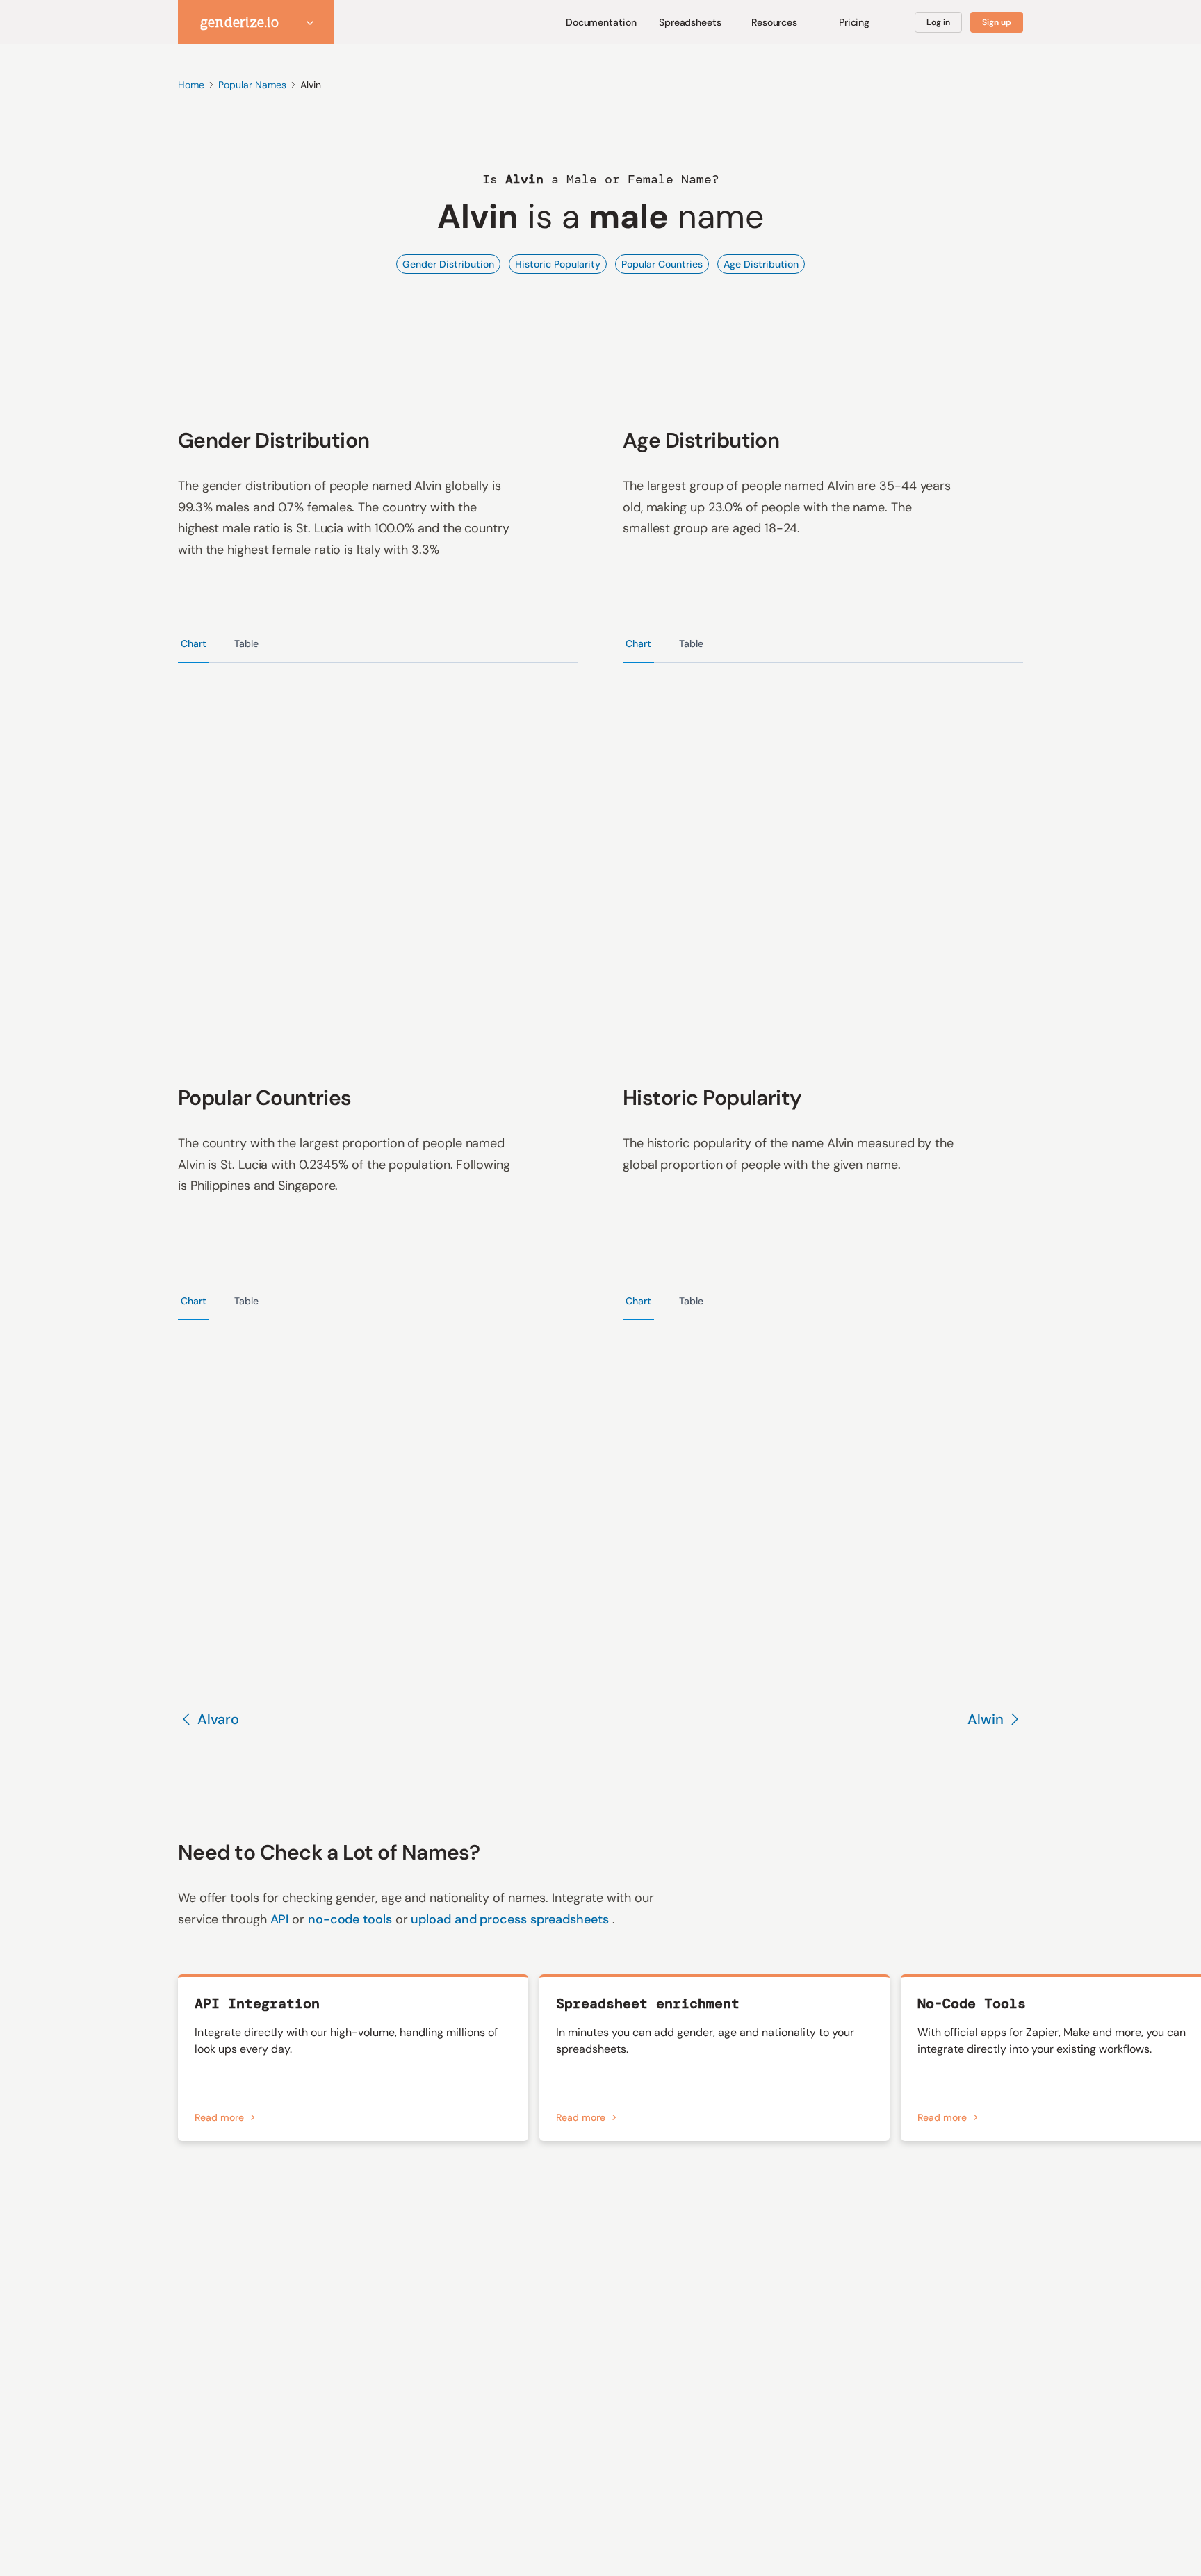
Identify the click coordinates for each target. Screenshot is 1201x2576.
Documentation (601, 22)
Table (246, 643)
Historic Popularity (558, 264)
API (281, 1919)
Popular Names (252, 85)
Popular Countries (662, 264)
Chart (194, 643)
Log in (938, 22)
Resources (774, 22)
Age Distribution (761, 264)
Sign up (997, 22)
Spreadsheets (690, 22)
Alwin (986, 1719)
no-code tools (352, 1919)
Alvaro (218, 1719)
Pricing (855, 22)
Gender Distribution (448, 264)
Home (191, 85)
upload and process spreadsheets (511, 1919)
